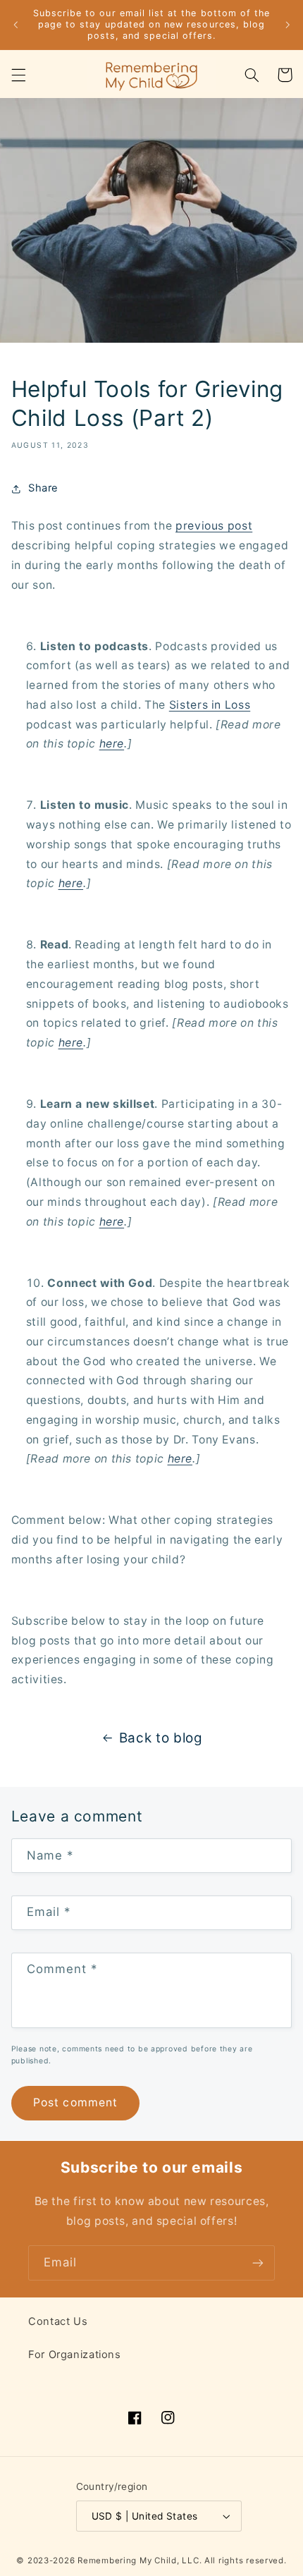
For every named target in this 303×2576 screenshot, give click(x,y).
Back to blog (161, 1738)
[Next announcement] (287, 25)
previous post (214, 526)
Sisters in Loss (210, 705)
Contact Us (58, 2321)
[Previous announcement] (16, 25)
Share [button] (43, 488)
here (112, 744)
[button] (18, 75)
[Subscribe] (258, 2263)
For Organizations (75, 2355)
